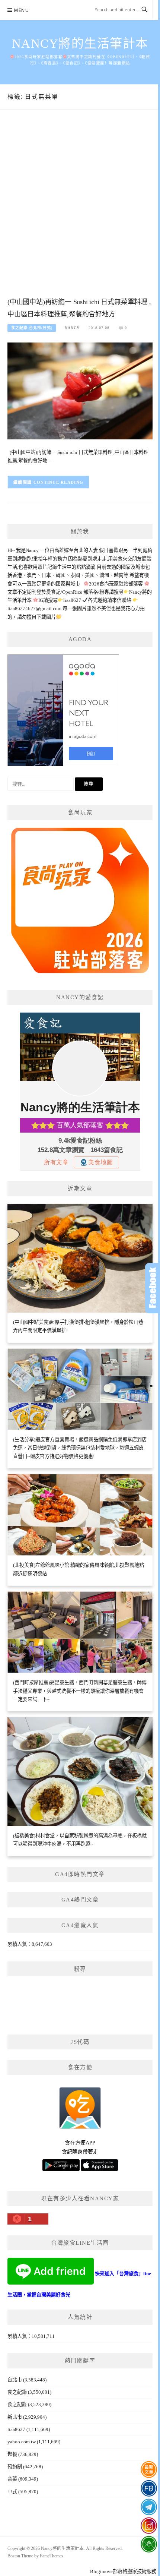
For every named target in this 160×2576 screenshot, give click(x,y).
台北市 (15, 2380)
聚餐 (12, 2454)
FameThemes (52, 2556)
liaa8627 (16, 2429)
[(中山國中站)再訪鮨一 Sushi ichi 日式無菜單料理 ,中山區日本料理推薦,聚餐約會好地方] (80, 390)
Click (153, 1288)
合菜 (12, 2479)
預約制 (15, 2467)
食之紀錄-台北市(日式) (32, 328)
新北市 (15, 2417)
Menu (22, 10)
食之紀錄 (17, 2392)
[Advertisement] (80, 211)
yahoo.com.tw (22, 2442)
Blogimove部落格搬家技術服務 (123, 2571)
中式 (12, 2492)
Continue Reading (59, 482)
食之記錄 (17, 2404)
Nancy (72, 328)
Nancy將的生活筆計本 (80, 44)
